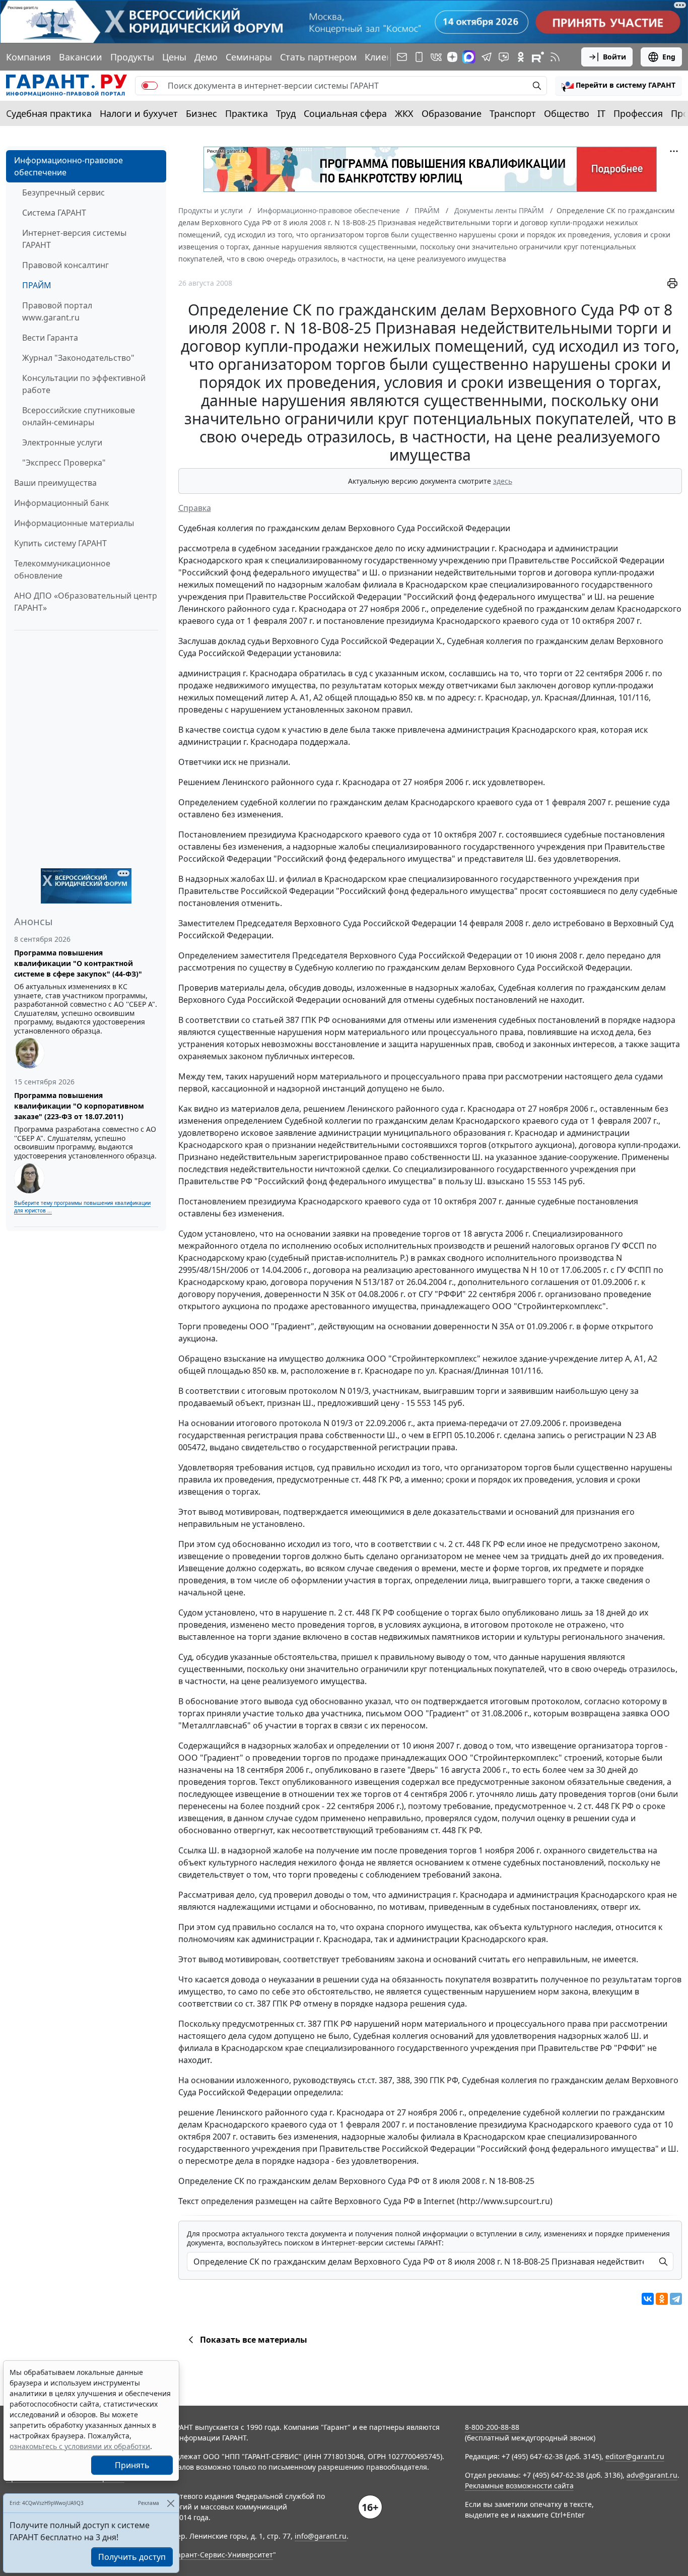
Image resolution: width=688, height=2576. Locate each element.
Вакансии (81, 57)
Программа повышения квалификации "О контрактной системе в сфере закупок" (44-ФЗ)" (78, 963)
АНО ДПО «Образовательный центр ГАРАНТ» (86, 602)
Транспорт (513, 113)
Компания (28, 57)
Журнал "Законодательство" (78, 358)
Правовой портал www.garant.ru (57, 311)
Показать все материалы (254, 2340)
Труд (286, 113)
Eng (669, 57)
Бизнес (201, 113)
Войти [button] (614, 57)
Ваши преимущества (55, 483)
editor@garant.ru (635, 2456)
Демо (206, 57)
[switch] (150, 86)
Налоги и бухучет (139, 113)
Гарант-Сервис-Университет (223, 2555)
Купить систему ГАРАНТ (60, 543)
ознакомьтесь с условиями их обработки (80, 2446)
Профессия (638, 113)
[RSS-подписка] (555, 57)
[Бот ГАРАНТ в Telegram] (504, 57)
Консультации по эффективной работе (84, 384)
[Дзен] (452, 57)
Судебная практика (49, 113)
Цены (174, 57)
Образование (452, 113)
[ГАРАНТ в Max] (469, 57)
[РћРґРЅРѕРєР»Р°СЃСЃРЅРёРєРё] (662, 2299)
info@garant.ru (321, 2536)
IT (601, 113)
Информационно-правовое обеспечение (68, 166)
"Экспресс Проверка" (64, 463)
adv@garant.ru (652, 2475)
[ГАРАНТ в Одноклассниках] (521, 57)
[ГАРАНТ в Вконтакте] (436, 57)
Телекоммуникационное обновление (62, 569)
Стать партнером (318, 57)
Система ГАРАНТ (54, 213)
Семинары (249, 57)
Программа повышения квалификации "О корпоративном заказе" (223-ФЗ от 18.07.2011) (79, 1106)
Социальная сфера (345, 113)
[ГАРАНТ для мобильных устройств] (419, 57)
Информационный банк (61, 503)
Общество (567, 113)
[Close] (170, 2503)
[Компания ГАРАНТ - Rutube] (538, 57)
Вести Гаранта (50, 338)
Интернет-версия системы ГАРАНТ (74, 239)
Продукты (132, 57)
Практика (247, 113)
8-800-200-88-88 (492, 2427)
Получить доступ (132, 2557)
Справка (195, 508)
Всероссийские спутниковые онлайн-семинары (79, 416)
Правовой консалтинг (65, 265)
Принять (132, 2465)
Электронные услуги (62, 442)
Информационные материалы (74, 523)
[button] (618, 86)
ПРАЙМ (37, 285)
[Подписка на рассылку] (402, 57)
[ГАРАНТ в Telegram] (487, 57)
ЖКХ (404, 113)
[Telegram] (676, 2299)
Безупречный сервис (63, 192)
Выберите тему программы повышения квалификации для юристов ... (82, 1207)
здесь (503, 481)
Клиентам (386, 57)
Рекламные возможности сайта (519, 2486)
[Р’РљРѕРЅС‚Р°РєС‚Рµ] (648, 2299)
